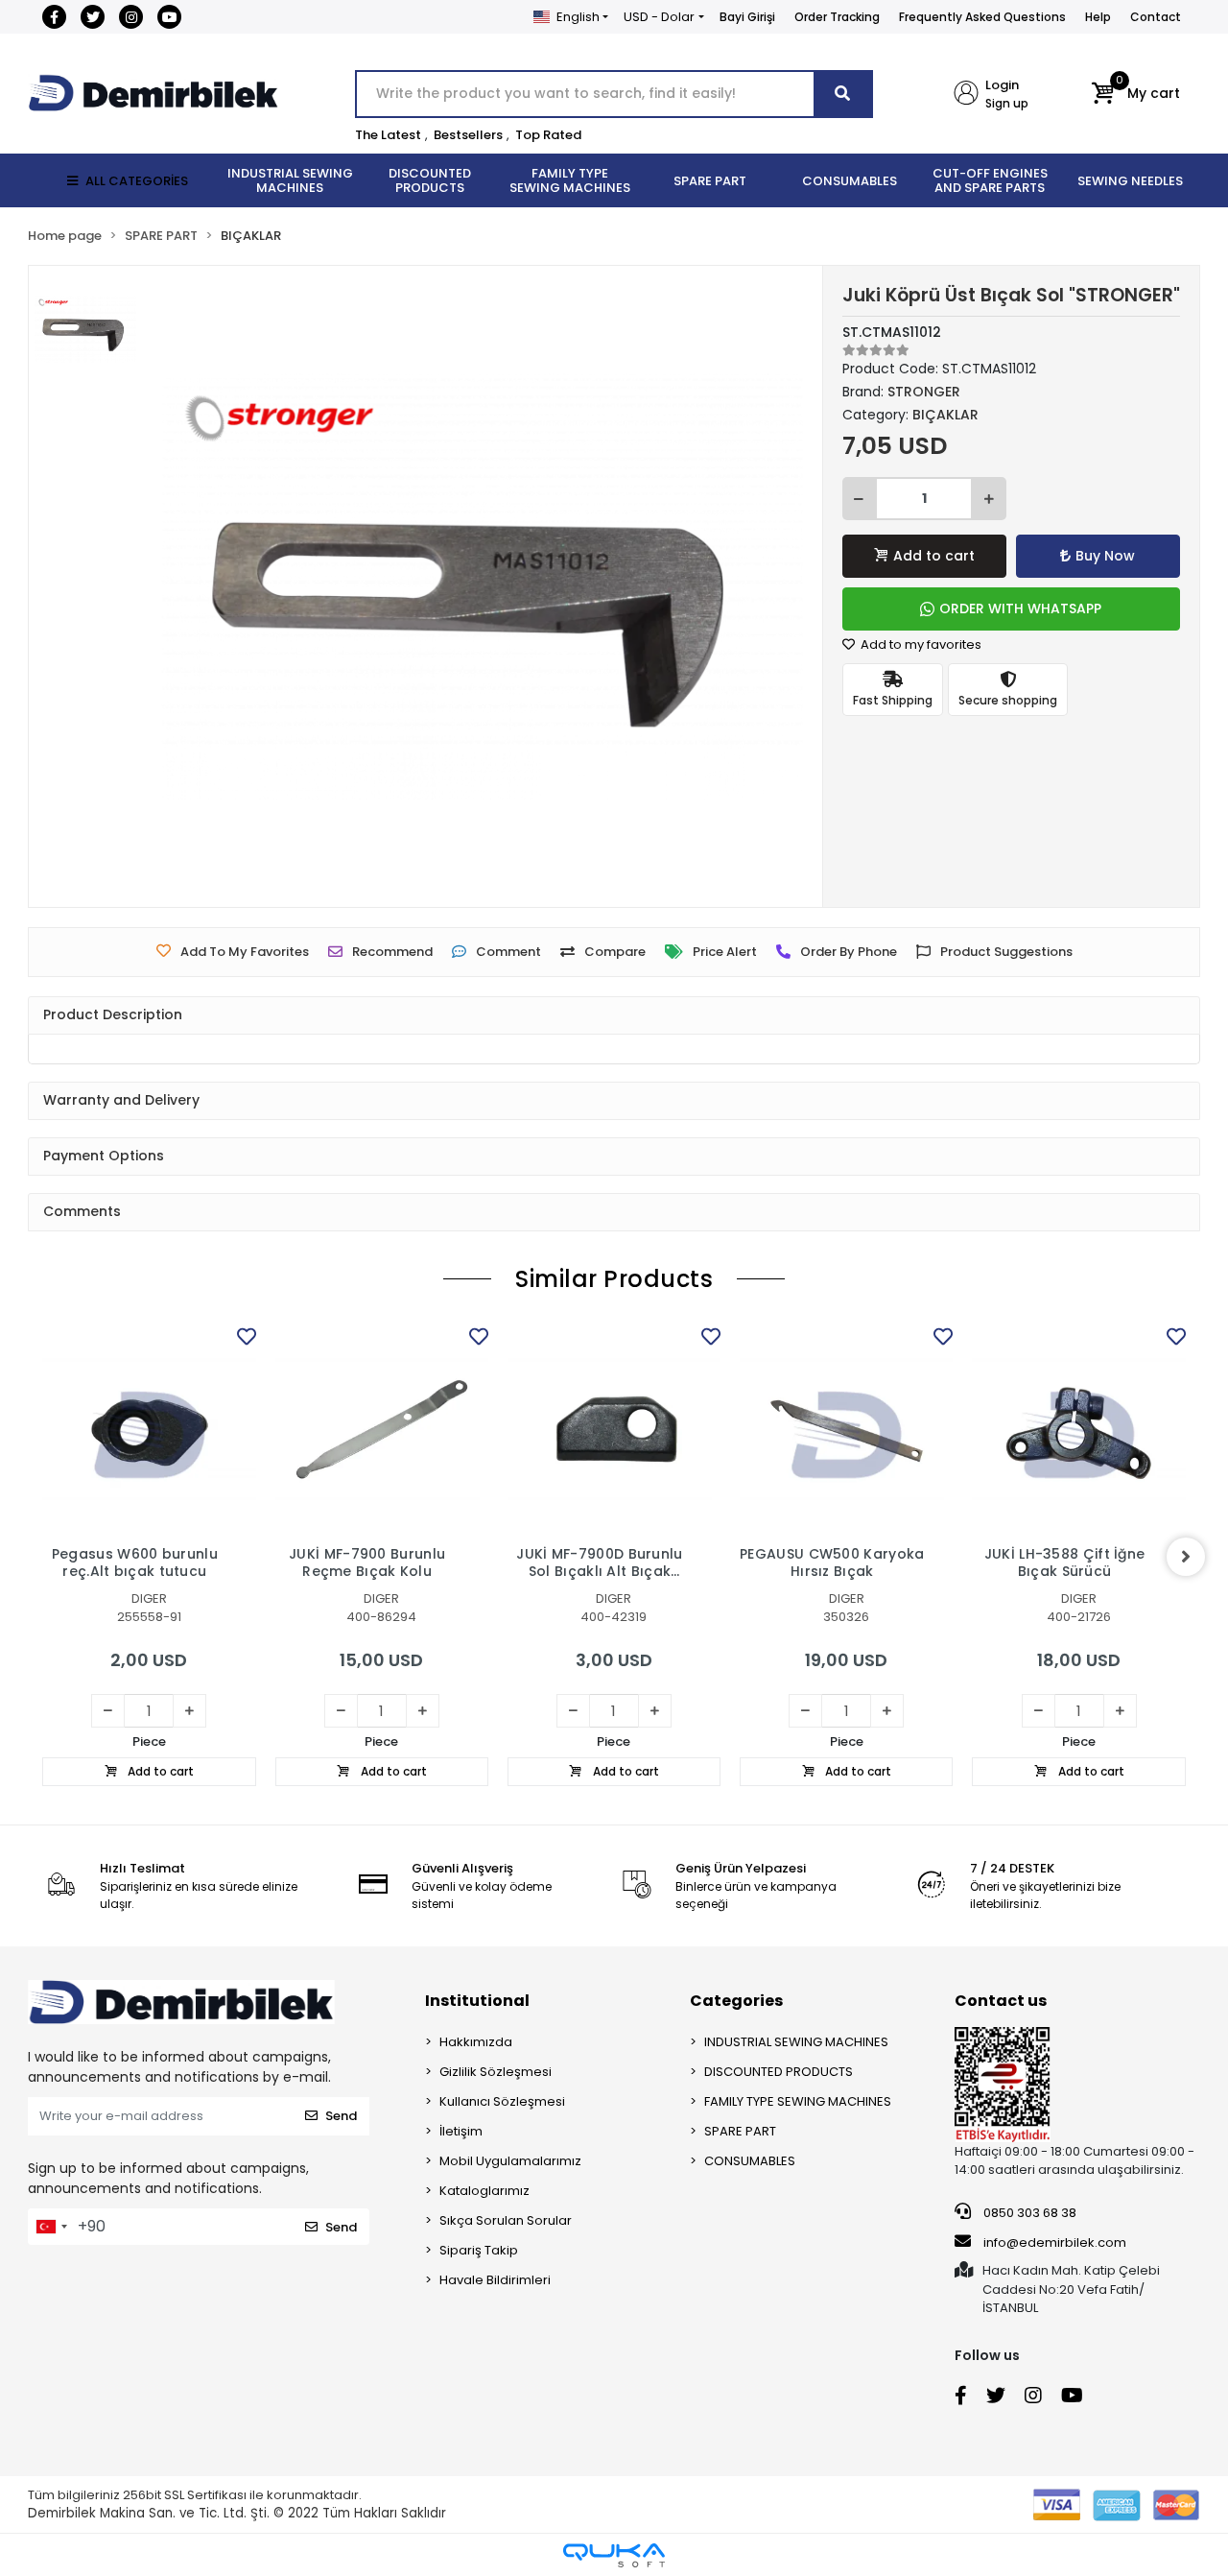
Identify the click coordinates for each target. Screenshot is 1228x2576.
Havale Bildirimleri (495, 2280)
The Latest (388, 135)
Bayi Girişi (747, 17)
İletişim (461, 2131)
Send (341, 2116)
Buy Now (1105, 556)
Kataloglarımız (484, 2191)
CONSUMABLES (750, 2161)
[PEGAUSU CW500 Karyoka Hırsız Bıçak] (846, 1429)
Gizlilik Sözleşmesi (496, 2072)
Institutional (477, 2001)
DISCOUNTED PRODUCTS (779, 2072)
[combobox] (51, 2227)
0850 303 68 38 (1028, 2213)
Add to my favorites (920, 644)
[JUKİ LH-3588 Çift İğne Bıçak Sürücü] (1078, 1429)
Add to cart (934, 556)
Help (1098, 17)
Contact (1156, 17)
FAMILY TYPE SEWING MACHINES (798, 2101)
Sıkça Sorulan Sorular (506, 2220)
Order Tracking (837, 17)
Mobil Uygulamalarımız (510, 2161)
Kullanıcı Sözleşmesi (502, 2101)
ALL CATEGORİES (137, 181)
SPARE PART (740, 2131)
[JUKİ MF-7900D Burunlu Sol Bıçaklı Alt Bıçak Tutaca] (614, 1429)
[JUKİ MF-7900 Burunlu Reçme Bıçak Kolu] (382, 1429)
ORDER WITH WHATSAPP (1020, 608)
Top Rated (548, 135)
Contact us (1001, 2001)
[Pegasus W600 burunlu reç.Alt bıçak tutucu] (149, 1429)
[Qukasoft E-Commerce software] (614, 2555)
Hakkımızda (476, 2042)
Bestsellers (468, 135)
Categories (736, 2001)
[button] (1135, 94)
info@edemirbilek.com (1055, 2242)
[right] (1186, 1557)
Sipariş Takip (479, 2250)
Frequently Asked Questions (982, 17)
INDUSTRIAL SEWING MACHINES (796, 2042)
